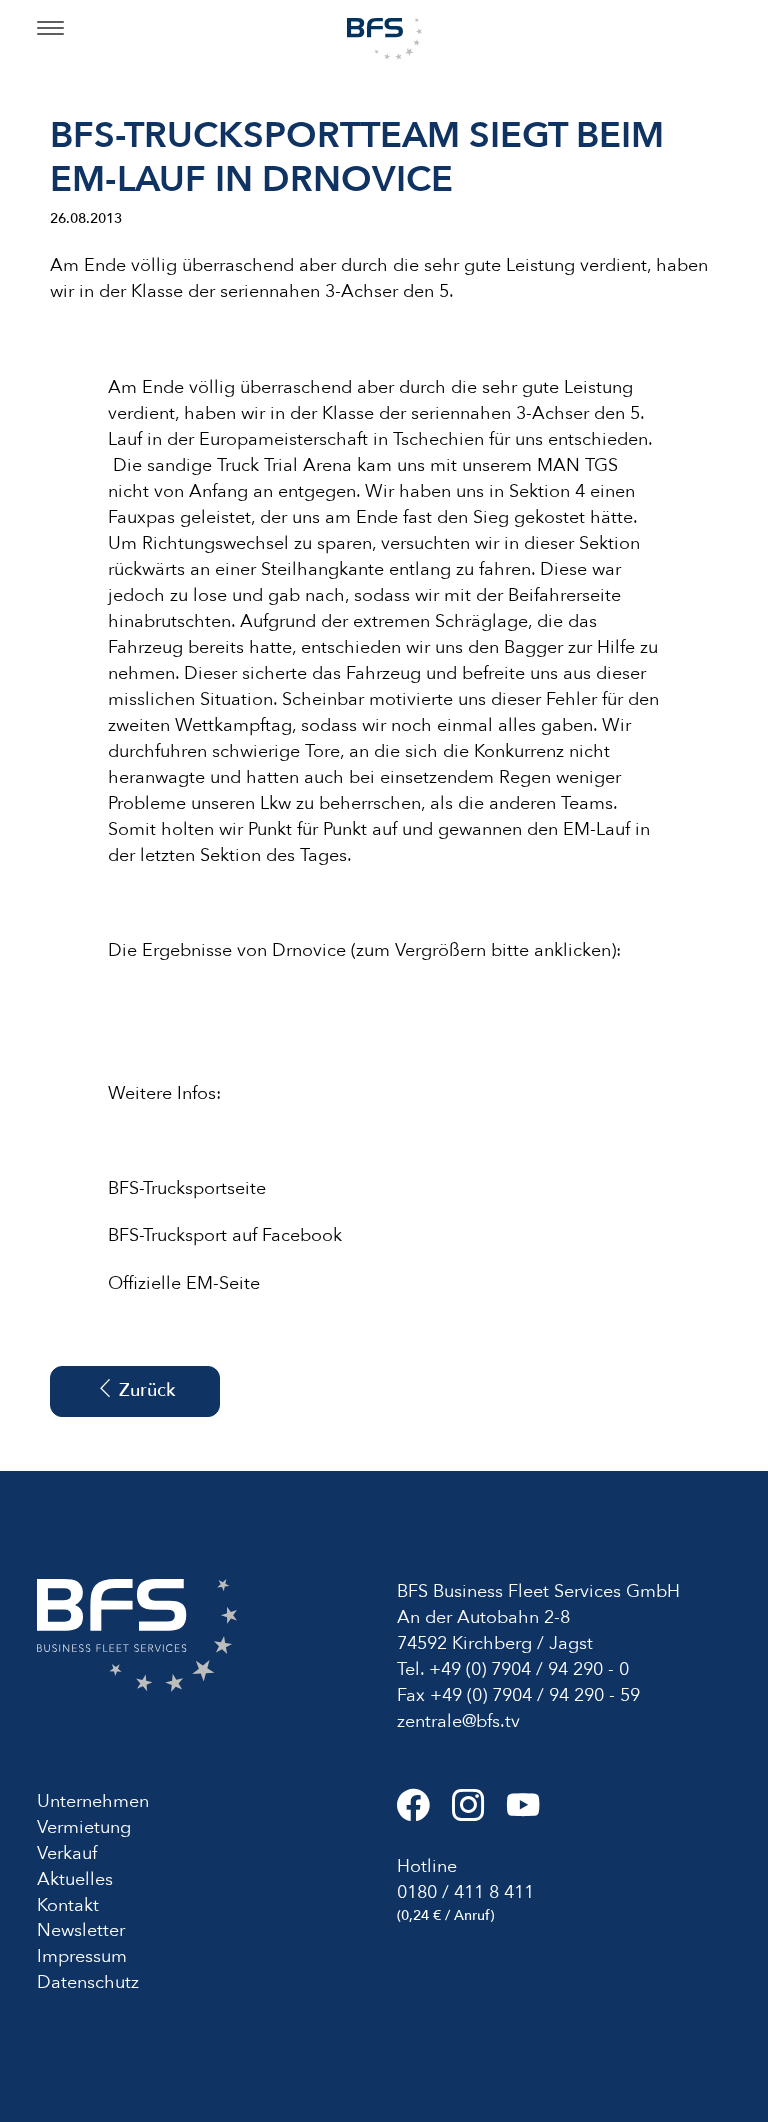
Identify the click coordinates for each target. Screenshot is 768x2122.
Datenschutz (88, 1982)
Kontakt (68, 1905)
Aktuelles (75, 1879)
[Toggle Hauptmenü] (50, 30)
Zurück (144, 1390)
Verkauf (67, 1853)
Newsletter (81, 1930)
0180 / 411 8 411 (465, 1892)
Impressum (82, 1956)
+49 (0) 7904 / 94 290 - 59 (535, 1695)
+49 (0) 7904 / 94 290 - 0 (529, 1669)
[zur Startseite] (384, 37)
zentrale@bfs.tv (458, 1721)
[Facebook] (424, 1813)
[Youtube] (532, 1813)
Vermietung (84, 1827)
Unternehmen (93, 1801)
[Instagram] (479, 1813)
